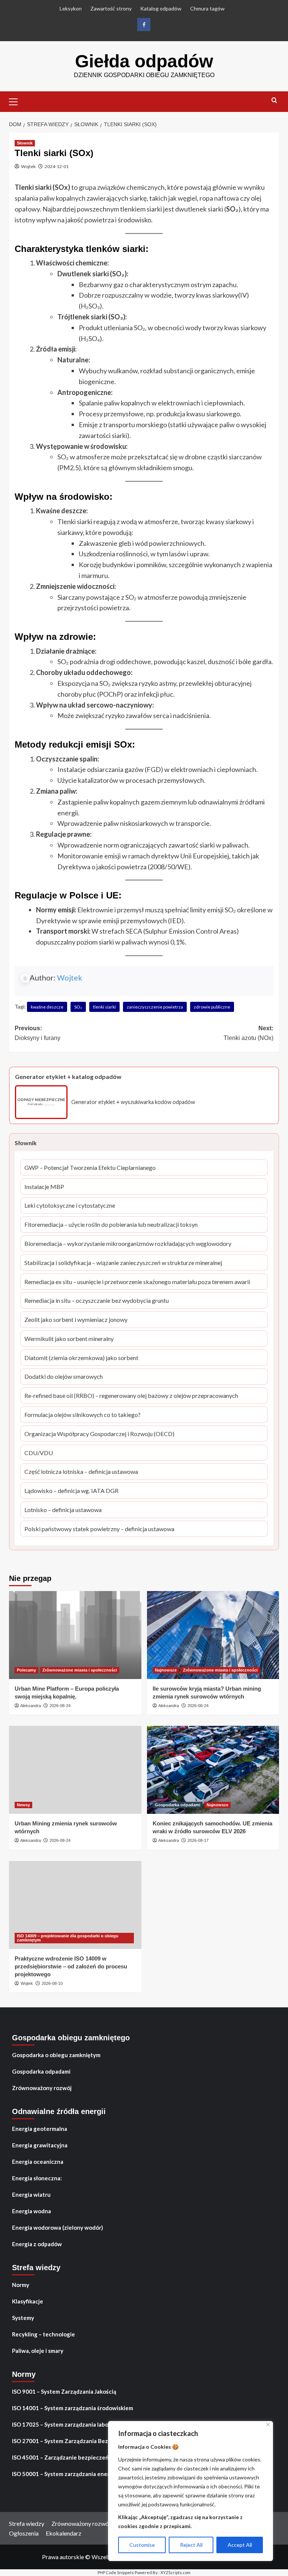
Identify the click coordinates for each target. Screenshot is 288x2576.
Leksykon (71, 8)
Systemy (23, 2318)
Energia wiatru (31, 2195)
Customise (142, 2545)
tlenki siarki (104, 1007)
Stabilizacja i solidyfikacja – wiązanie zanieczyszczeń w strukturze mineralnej (123, 1263)
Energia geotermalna (40, 2129)
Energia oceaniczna (38, 2162)
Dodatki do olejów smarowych (64, 1377)
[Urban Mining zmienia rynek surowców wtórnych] (75, 1770)
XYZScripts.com (175, 2572)
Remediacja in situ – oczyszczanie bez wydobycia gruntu (97, 1301)
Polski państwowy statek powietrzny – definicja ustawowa (99, 1529)
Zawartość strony (111, 8)
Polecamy (26, 1670)
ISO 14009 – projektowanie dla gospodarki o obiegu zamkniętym (68, 1938)
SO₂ (78, 1007)
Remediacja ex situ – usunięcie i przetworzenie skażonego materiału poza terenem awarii (137, 1282)
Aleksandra (31, 1706)
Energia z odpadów (37, 2244)
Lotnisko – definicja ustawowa (63, 1510)
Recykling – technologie (43, 2334)
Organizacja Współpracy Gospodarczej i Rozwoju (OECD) (99, 1434)
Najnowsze (166, 1670)
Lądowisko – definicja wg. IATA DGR (71, 1491)
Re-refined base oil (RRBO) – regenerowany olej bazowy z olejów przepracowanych (131, 1396)
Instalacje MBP (44, 1187)
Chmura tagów (207, 8)
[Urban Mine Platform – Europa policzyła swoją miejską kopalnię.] (75, 1635)
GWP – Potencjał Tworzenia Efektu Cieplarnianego (90, 1168)
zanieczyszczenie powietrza (155, 1007)
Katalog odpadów (161, 8)
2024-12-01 (57, 166)
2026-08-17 (198, 1840)
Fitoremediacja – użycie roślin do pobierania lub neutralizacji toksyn (111, 1225)
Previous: (37, 1033)
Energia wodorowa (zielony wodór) (58, 2227)
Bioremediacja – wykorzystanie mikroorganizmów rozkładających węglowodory (128, 1244)
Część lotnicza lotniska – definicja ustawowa (81, 1472)
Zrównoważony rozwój (42, 2088)
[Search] (274, 101)
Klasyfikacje (28, 2301)
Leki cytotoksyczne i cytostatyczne (70, 1206)
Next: (248, 1033)
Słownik (25, 143)
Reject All (191, 2545)
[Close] (268, 2425)
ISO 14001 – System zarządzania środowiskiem (73, 2408)
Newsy (23, 1805)
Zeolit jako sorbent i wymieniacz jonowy (76, 1320)
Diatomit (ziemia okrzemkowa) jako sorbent (81, 1358)
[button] (16, 101)
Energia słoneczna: (37, 2178)
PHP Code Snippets (116, 2572)
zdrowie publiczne (212, 1007)
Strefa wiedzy (27, 2523)
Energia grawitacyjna (40, 2145)
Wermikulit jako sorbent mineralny (69, 1339)
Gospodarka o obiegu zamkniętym (56, 2055)
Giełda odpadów (144, 61)
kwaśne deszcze (47, 1007)
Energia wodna (31, 2211)
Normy (21, 2285)
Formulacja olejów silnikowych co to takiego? (82, 1415)
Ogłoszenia (24, 2533)
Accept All (240, 2545)
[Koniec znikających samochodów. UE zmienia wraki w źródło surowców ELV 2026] (213, 1770)
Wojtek (28, 166)
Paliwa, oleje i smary (38, 2351)
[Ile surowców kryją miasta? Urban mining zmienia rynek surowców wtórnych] (213, 1635)
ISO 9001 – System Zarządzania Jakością (64, 2391)
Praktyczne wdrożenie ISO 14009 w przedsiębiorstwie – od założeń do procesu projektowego (71, 1966)
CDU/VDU (39, 1453)
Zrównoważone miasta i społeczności (80, 1670)
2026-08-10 (52, 1983)
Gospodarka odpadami (178, 1805)
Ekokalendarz (64, 2533)
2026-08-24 (60, 1706)
